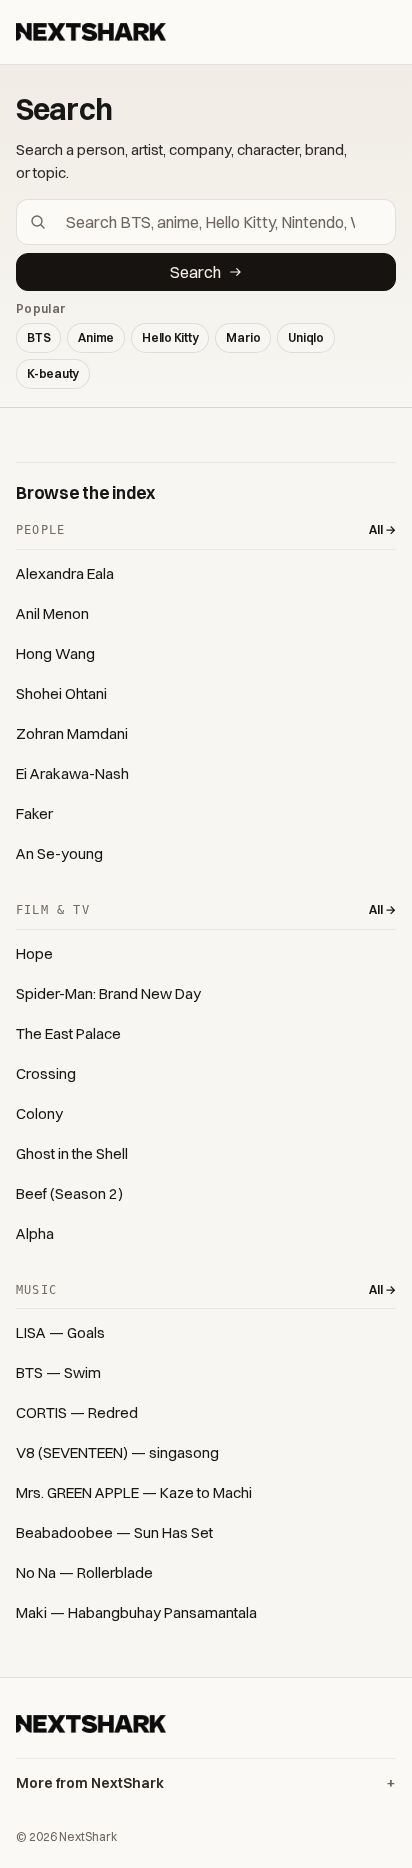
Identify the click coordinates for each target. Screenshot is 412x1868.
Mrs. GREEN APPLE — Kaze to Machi (134, 1492)
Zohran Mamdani (72, 733)
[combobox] (218, 222)
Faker (34, 813)
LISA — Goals (60, 1332)
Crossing (46, 1073)
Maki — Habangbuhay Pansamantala (136, 1612)
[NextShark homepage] (91, 32)
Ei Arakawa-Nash (72, 773)
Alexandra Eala (65, 573)
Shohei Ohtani (61, 693)
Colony (39, 1113)
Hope (34, 953)
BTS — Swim (58, 1372)
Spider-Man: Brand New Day (108, 993)
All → (382, 529)
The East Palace (68, 1033)
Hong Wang (55, 653)
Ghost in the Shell (72, 1153)
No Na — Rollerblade (84, 1572)
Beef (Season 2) (69, 1193)
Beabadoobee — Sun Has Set (114, 1532)
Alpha (35, 1233)
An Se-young (59, 853)
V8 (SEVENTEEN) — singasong (117, 1452)
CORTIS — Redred (77, 1412)
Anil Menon (52, 613)
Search (195, 272)
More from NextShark (90, 1783)
